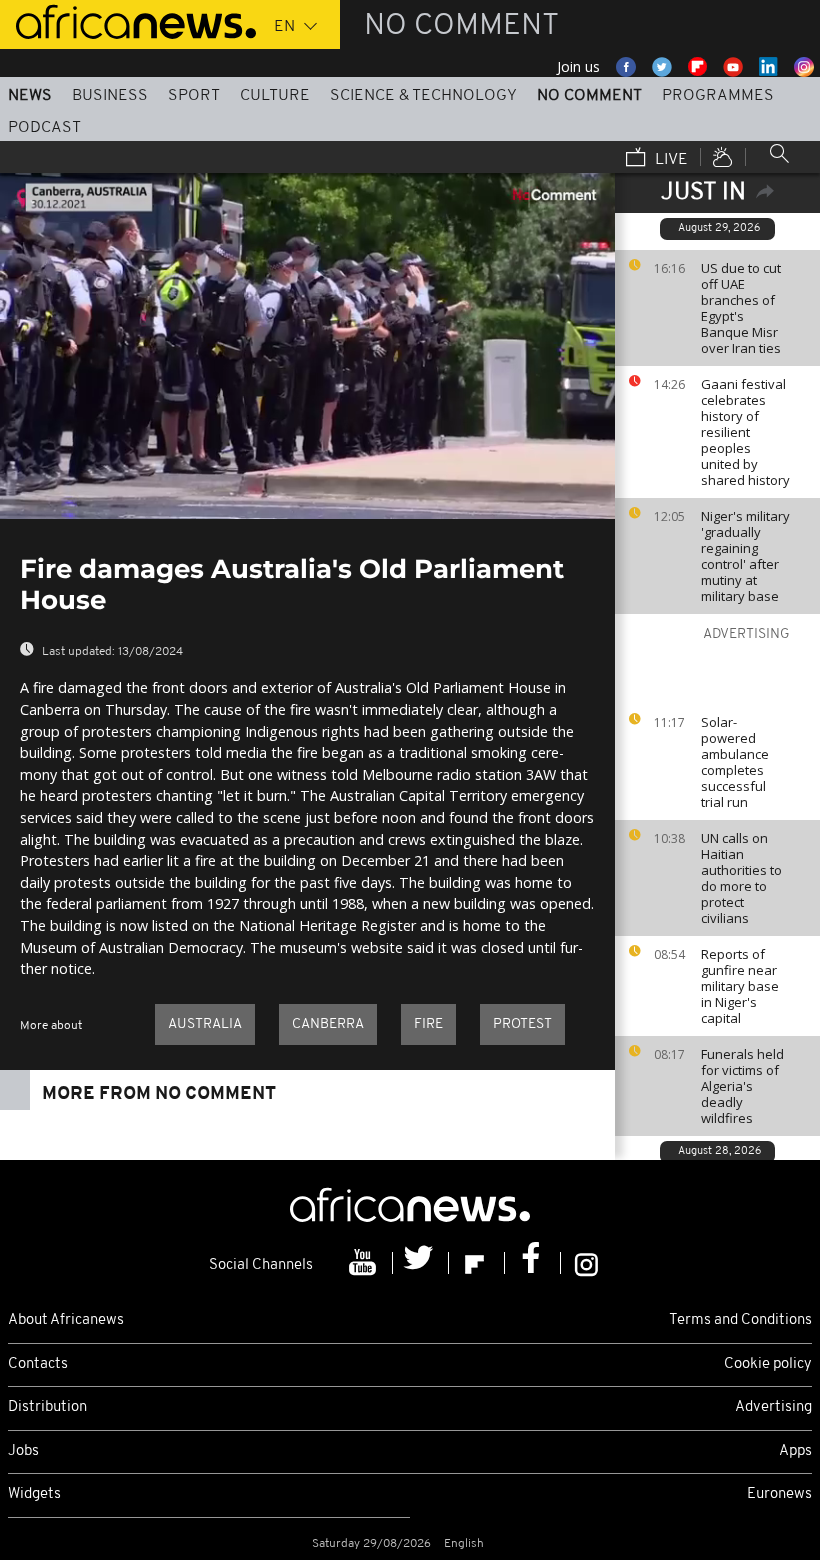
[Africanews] (128, 20)
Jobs (23, 1451)
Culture (275, 96)
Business (110, 96)
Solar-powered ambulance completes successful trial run (735, 762)
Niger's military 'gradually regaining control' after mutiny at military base (745, 556)
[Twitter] (421, 1263)
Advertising (773, 1407)
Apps (795, 1451)
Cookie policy (768, 1364)
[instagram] (586, 1263)
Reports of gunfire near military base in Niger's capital (740, 986)
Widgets (34, 1494)
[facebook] (533, 1263)
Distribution (47, 1407)
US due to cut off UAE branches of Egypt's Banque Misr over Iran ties (741, 308)
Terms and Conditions (740, 1320)
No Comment (589, 96)
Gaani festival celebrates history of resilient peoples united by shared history (745, 432)
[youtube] (365, 1263)
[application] (307, 346)
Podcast (44, 128)
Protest (522, 1024)
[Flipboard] (477, 1263)
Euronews (779, 1494)
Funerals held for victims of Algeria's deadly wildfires (742, 1086)
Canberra (328, 1024)
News (30, 96)
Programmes (718, 96)
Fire (428, 1024)
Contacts (38, 1364)
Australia (205, 1024)
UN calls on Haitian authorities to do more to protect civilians (741, 878)
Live (669, 160)
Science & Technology (423, 96)
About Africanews (66, 1320)
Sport (194, 96)
